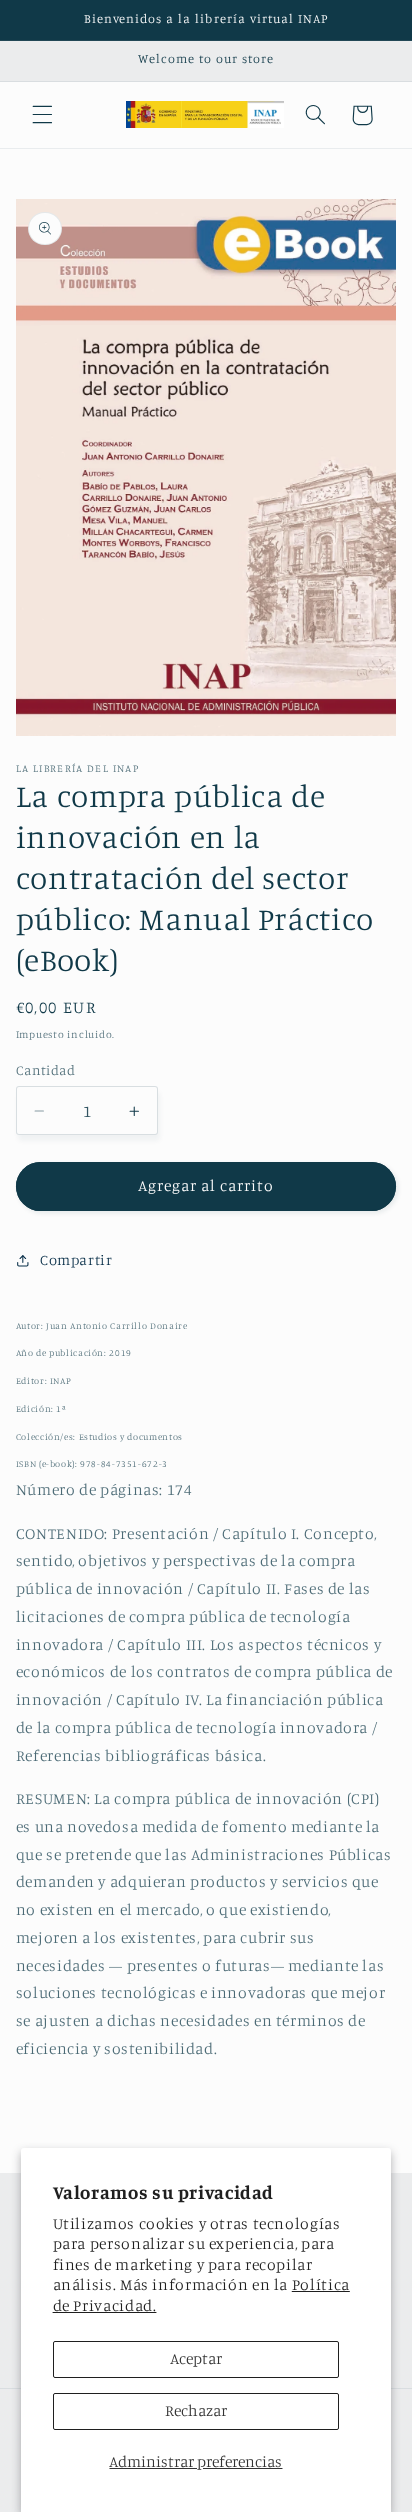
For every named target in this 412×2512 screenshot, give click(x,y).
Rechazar (196, 2410)
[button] (42, 115)
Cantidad (45, 1070)
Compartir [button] (76, 1259)
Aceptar (196, 2358)
